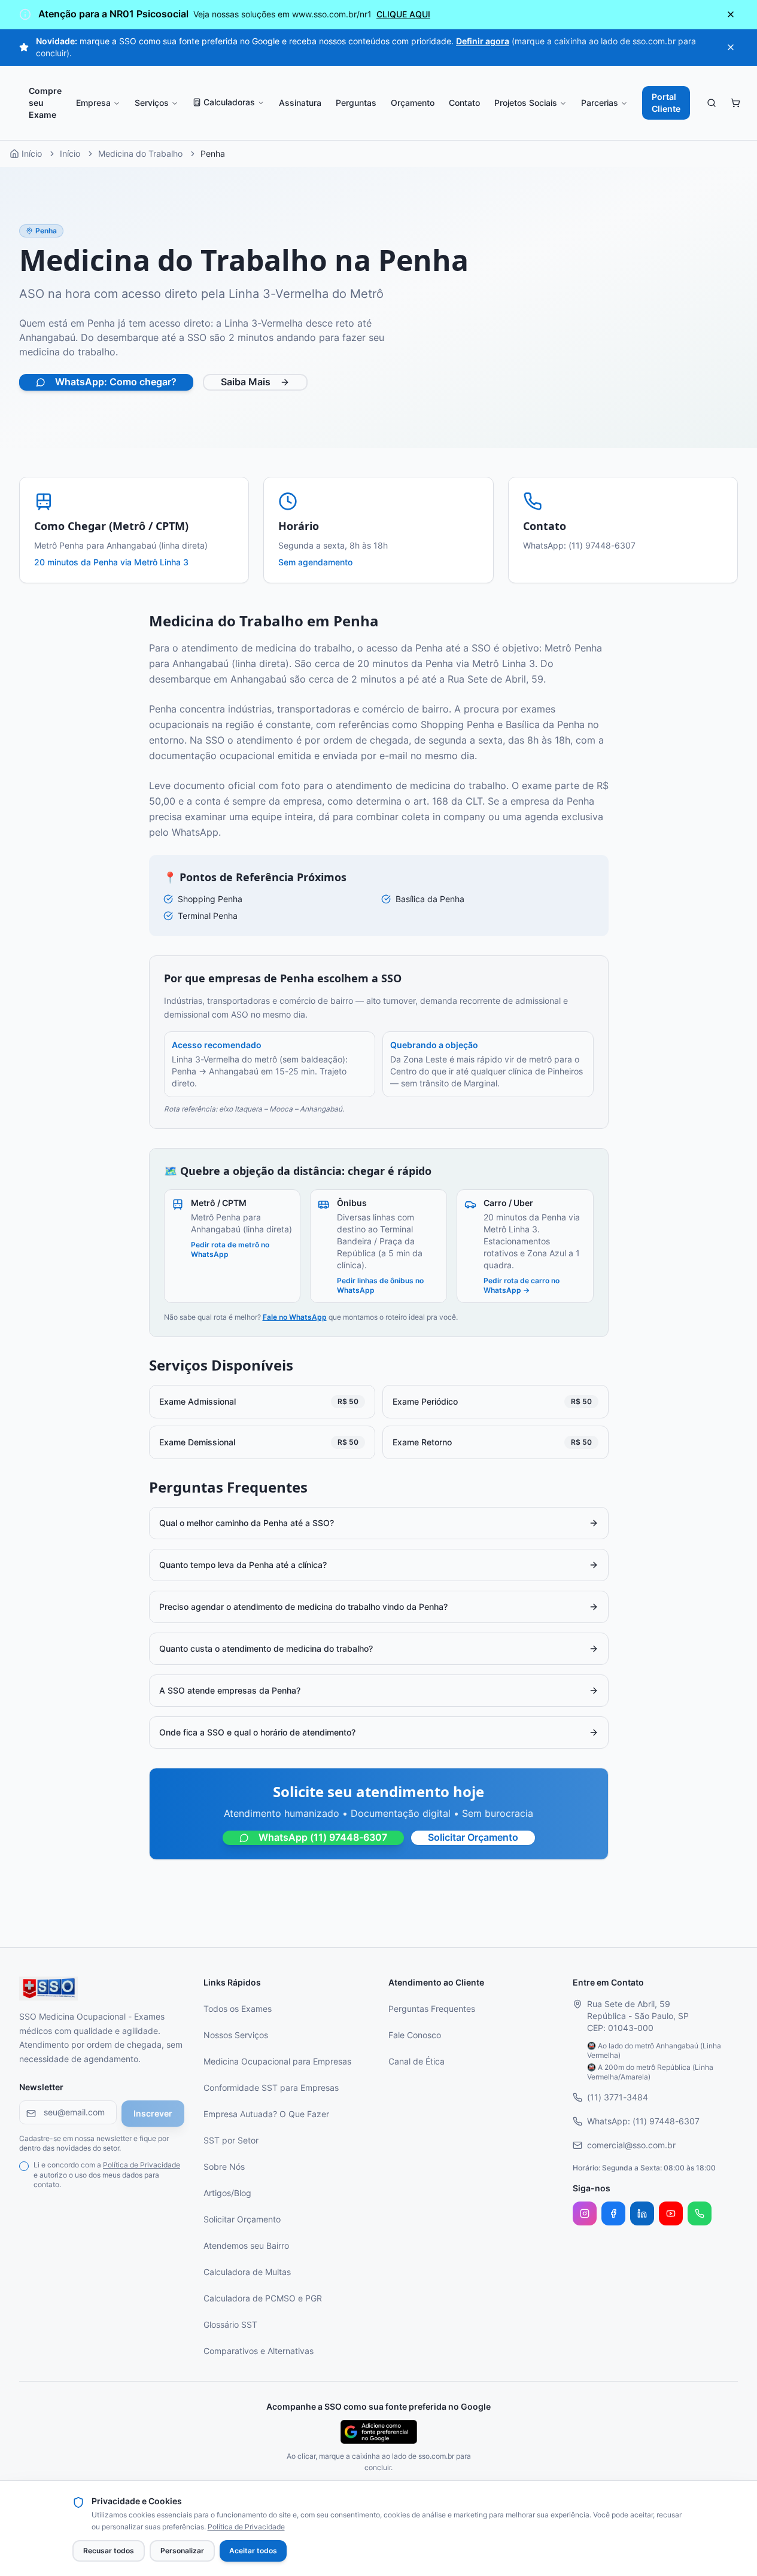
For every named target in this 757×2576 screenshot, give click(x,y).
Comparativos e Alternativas (259, 2351)
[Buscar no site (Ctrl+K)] (712, 103)
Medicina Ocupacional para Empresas (277, 2062)
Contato (464, 103)
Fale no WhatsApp (295, 1317)
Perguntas (356, 103)
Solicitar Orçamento (473, 1838)
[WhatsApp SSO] (700, 2213)
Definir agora (483, 41)
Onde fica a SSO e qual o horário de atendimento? (257, 1732)
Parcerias (600, 103)
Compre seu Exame (45, 103)
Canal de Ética (416, 2062)
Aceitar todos (253, 2551)
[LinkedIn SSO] (642, 2213)
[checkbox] (24, 2166)
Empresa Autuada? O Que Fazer (266, 2114)
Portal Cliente (666, 103)
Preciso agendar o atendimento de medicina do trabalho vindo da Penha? (303, 1607)
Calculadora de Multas (247, 2272)
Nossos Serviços (236, 2035)
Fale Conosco (415, 2035)
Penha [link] (213, 154)
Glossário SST (230, 2325)
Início (70, 154)
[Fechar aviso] (731, 14)
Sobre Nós (224, 2167)
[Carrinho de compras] (735, 103)
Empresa (93, 103)
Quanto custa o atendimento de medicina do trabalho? (266, 1649)
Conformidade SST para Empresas (271, 2088)
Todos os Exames (238, 2009)
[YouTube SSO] (671, 2213)
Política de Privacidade (142, 2165)
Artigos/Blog (227, 2193)
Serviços (152, 103)
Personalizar (182, 2551)
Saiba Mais (246, 382)
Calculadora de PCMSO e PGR (263, 2298)
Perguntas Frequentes (432, 2009)
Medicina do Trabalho (140, 154)
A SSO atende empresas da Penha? (230, 1691)
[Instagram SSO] (585, 2213)
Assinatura (300, 103)
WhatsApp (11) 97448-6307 (323, 1838)
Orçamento (413, 103)
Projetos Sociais (526, 103)
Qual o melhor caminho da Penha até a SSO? (247, 1523)
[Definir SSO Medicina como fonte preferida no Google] (379, 2432)
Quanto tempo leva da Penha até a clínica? (243, 1565)
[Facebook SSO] (613, 2213)
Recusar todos (109, 2551)
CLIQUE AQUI (403, 14)
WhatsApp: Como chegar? (116, 382)
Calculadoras (229, 102)
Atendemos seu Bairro (246, 2246)
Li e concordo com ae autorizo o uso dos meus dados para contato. (107, 2175)
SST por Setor (231, 2140)
